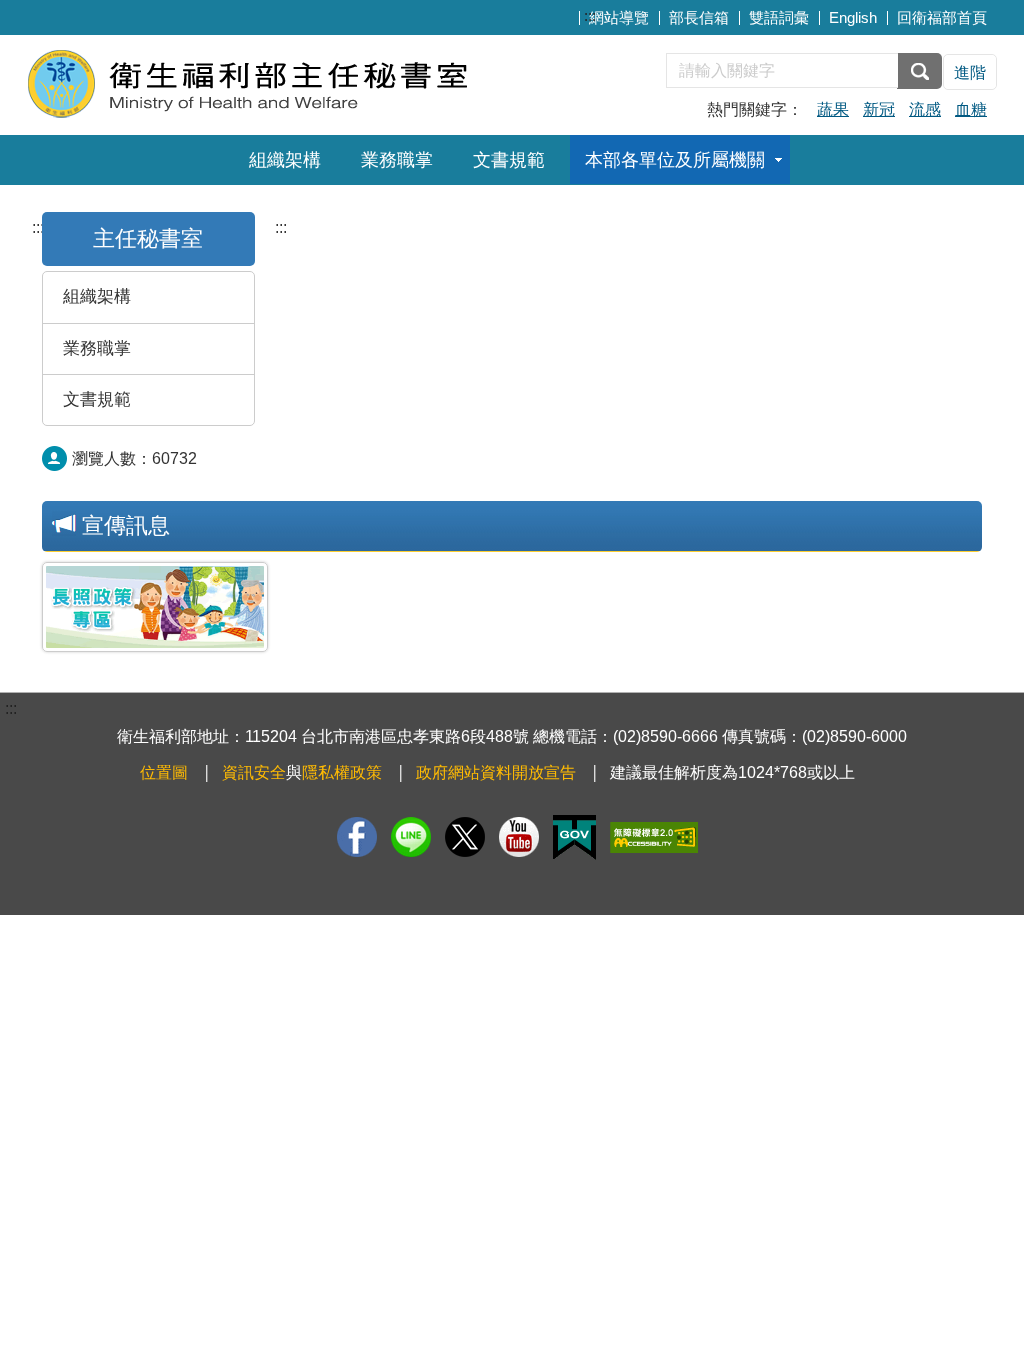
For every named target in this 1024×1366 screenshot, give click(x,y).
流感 (925, 109)
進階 (970, 72)
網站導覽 (619, 17)
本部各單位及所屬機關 (675, 160)
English (853, 17)
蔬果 (833, 109)
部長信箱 (699, 17)
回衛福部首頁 (942, 17)
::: (590, 15)
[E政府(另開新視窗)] (574, 837)
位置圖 (164, 772)
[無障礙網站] (654, 837)
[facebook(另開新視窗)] (357, 837)
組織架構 (285, 160)
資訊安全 (254, 772)
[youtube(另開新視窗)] (519, 837)
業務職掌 (397, 160)
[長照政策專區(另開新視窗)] (155, 607)
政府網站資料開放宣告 (496, 772)
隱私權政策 (342, 772)
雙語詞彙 (779, 17)
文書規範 (509, 160)
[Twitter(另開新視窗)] (465, 837)
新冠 (879, 109)
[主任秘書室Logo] (269, 82)
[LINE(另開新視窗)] (411, 837)
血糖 (971, 109)
